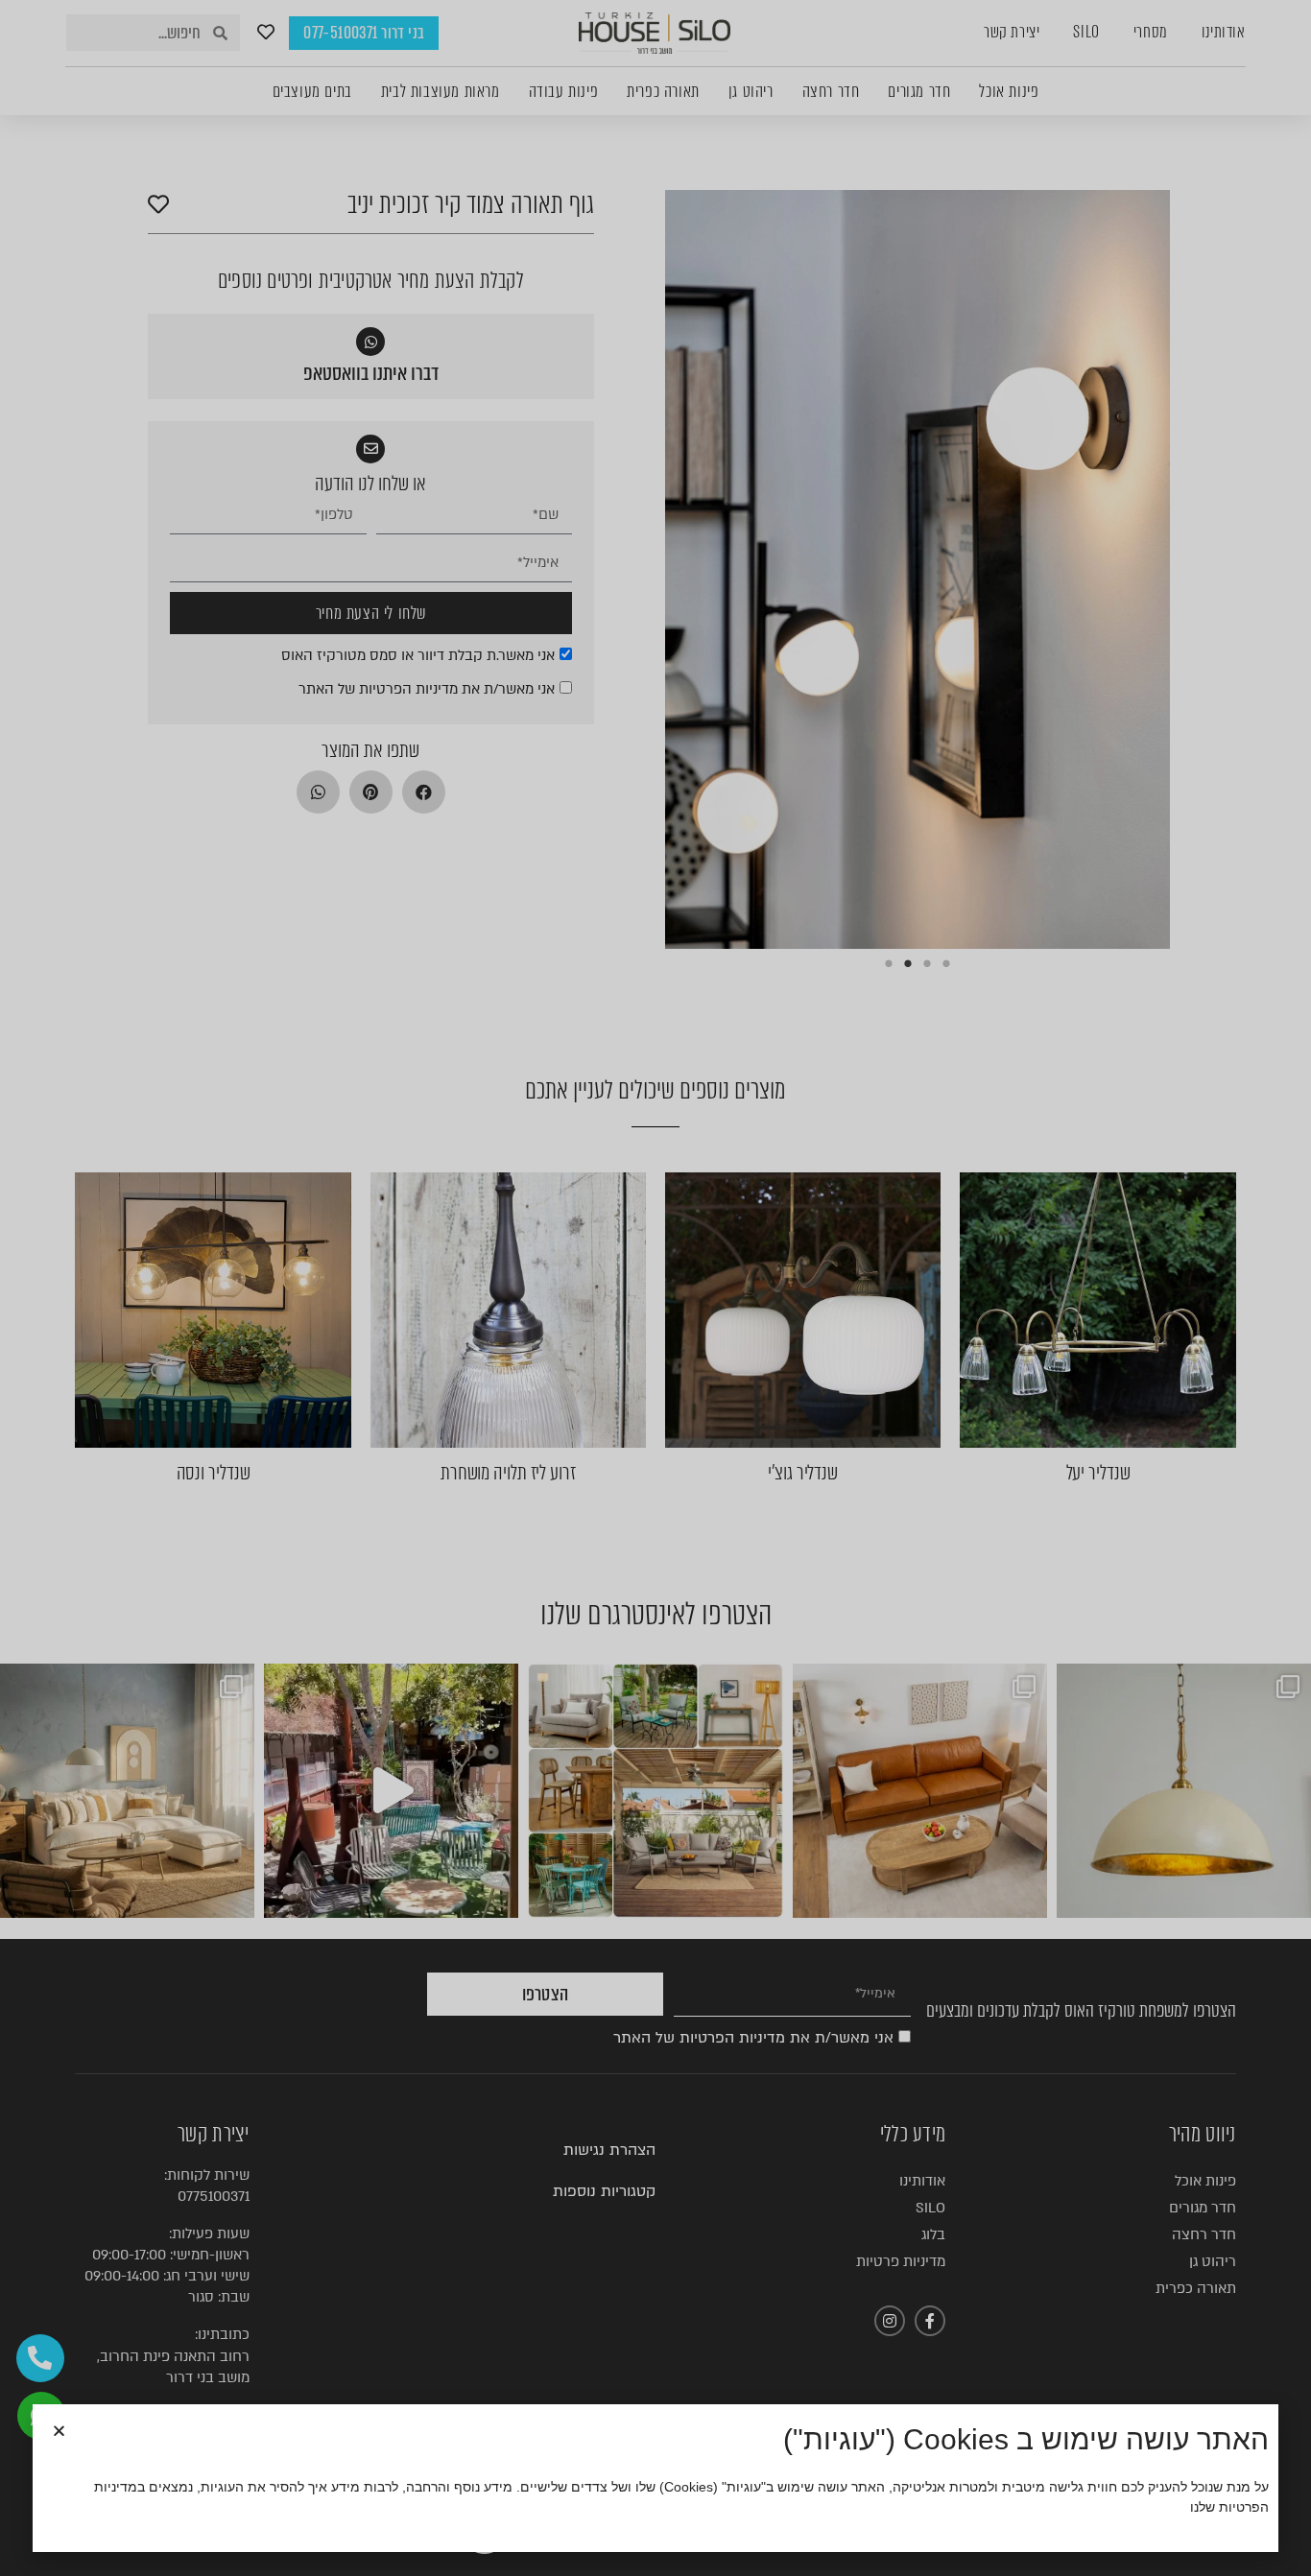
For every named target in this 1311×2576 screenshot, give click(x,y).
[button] (59, 2431)
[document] (655, 1288)
